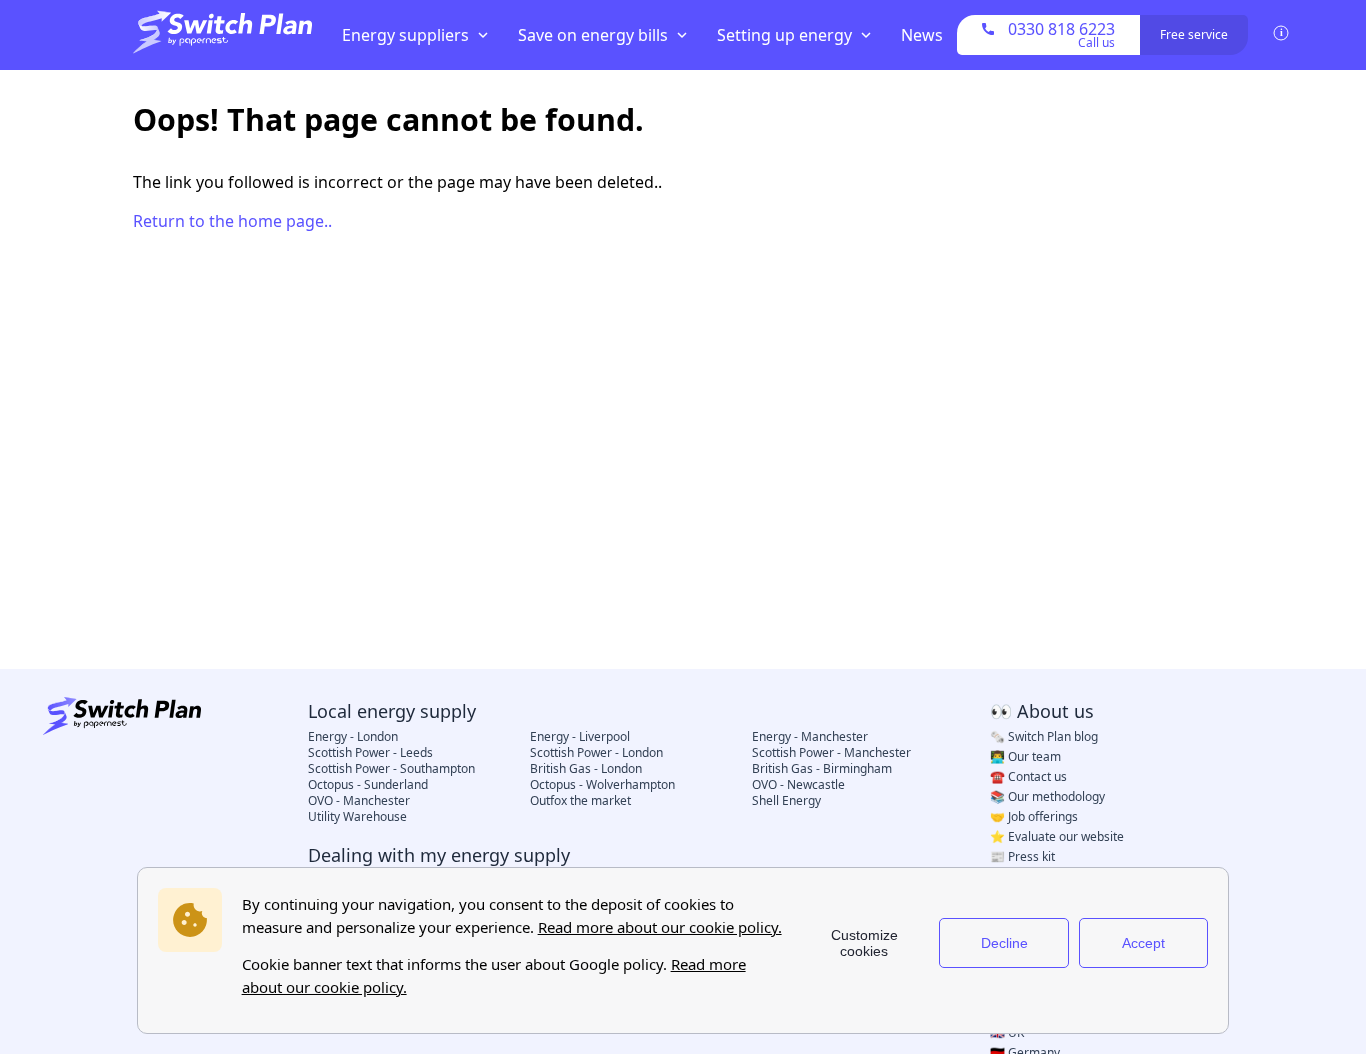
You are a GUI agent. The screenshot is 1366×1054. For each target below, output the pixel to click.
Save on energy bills (593, 35)
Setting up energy (784, 35)
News (922, 35)
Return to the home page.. (232, 221)
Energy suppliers (405, 35)
